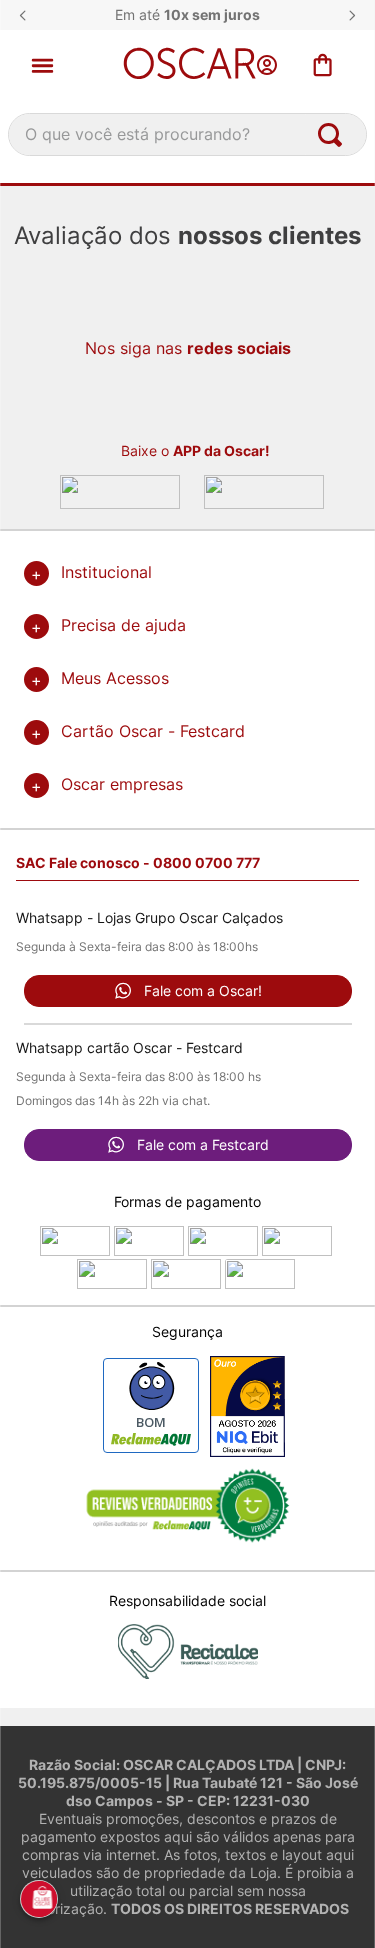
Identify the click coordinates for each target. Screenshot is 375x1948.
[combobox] (187, 134)
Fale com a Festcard (203, 1144)
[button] (57, 65)
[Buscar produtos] (334, 134)
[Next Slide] (352, 15)
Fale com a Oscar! (203, 990)
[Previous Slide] (23, 15)
